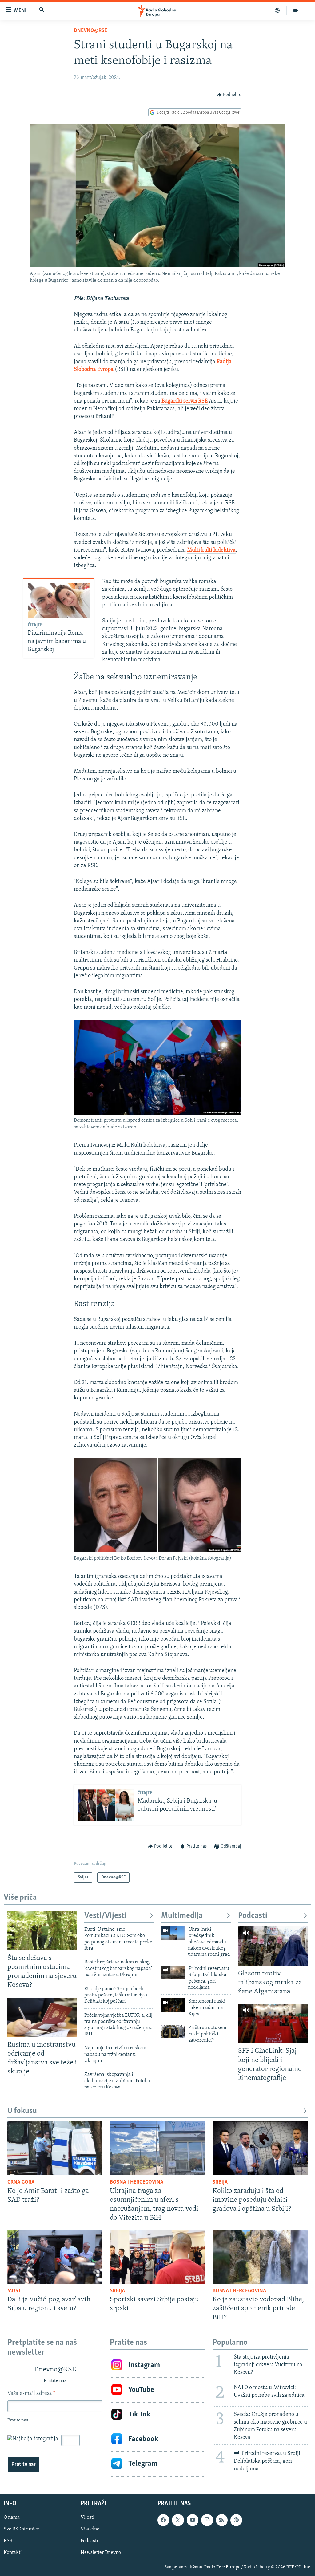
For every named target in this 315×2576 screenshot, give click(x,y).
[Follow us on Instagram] (207, 2520)
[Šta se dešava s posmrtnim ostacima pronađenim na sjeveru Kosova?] (42, 1931)
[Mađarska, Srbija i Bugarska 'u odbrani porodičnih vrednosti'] (106, 1805)
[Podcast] (277, 10)
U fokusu (22, 2111)
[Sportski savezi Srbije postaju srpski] (157, 2257)
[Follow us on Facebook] (163, 2520)
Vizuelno (90, 2529)
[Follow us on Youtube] (193, 2520)
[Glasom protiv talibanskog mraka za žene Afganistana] (273, 1946)
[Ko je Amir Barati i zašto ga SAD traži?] (55, 2148)
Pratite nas (24, 2465)
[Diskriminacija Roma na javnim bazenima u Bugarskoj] (59, 601)
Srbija (220, 2182)
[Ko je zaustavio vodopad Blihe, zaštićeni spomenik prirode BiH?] (260, 2257)
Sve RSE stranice (21, 2529)
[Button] (229, 95)
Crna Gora (21, 2182)
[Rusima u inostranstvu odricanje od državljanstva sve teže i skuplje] (42, 2017)
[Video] (296, 10)
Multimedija (182, 1916)
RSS (8, 2541)
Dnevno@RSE (90, 31)
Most (14, 2291)
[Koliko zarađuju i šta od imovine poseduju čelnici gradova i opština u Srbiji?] (260, 2148)
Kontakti (13, 2553)
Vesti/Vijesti (106, 1916)
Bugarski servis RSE (185, 401)
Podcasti (253, 1916)
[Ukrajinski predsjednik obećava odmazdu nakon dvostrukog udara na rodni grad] (173, 1933)
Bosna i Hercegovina (137, 2182)
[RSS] (222, 2520)
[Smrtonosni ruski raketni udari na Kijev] (173, 2005)
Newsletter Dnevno (101, 2553)
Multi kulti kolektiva (211, 550)
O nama (12, 2518)
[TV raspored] (236, 2520)
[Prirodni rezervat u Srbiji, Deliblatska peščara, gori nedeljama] (173, 1972)
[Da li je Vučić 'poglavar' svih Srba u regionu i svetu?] (55, 2257)
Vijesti (88, 2518)
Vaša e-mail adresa (31, 2394)
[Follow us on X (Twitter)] (178, 2520)
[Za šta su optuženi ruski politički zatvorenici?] (173, 2031)
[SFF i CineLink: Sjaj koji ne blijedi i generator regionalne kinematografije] (273, 2023)
